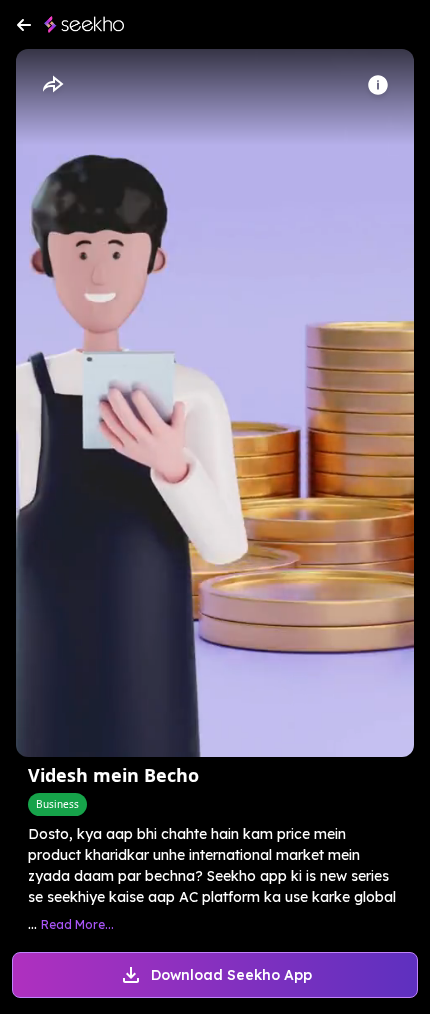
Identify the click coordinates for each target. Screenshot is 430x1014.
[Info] (378, 85)
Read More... (77, 924)
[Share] (52, 85)
